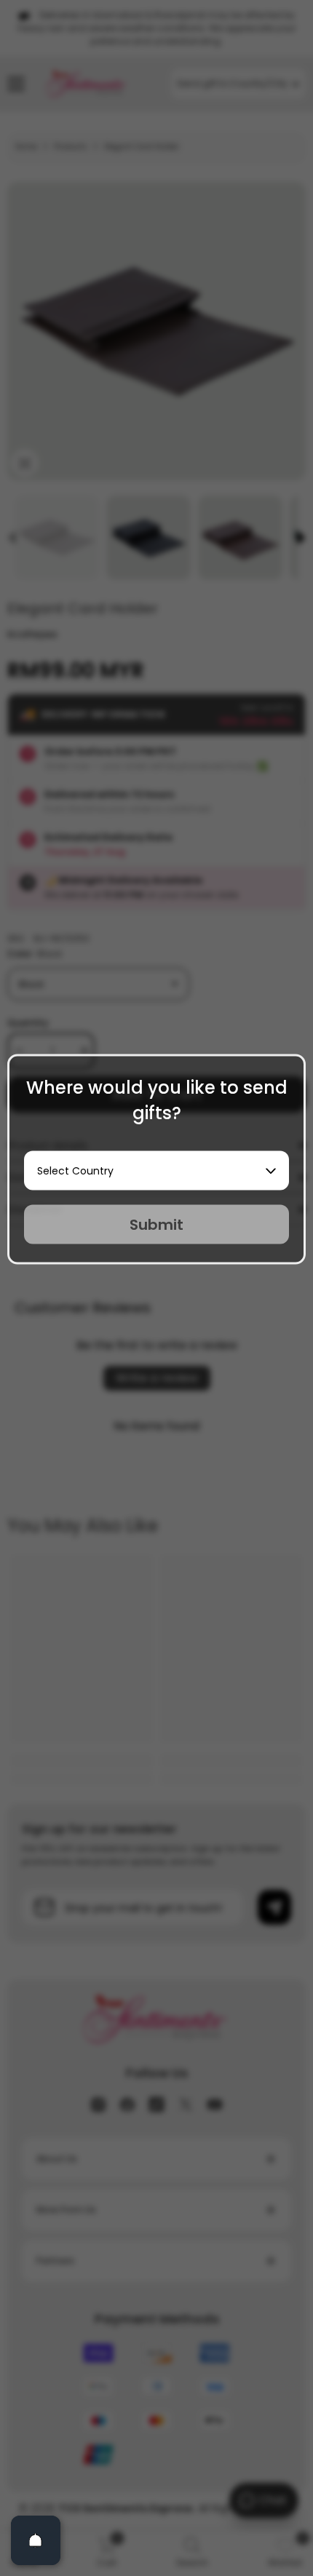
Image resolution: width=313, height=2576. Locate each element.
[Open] (36, 2540)
